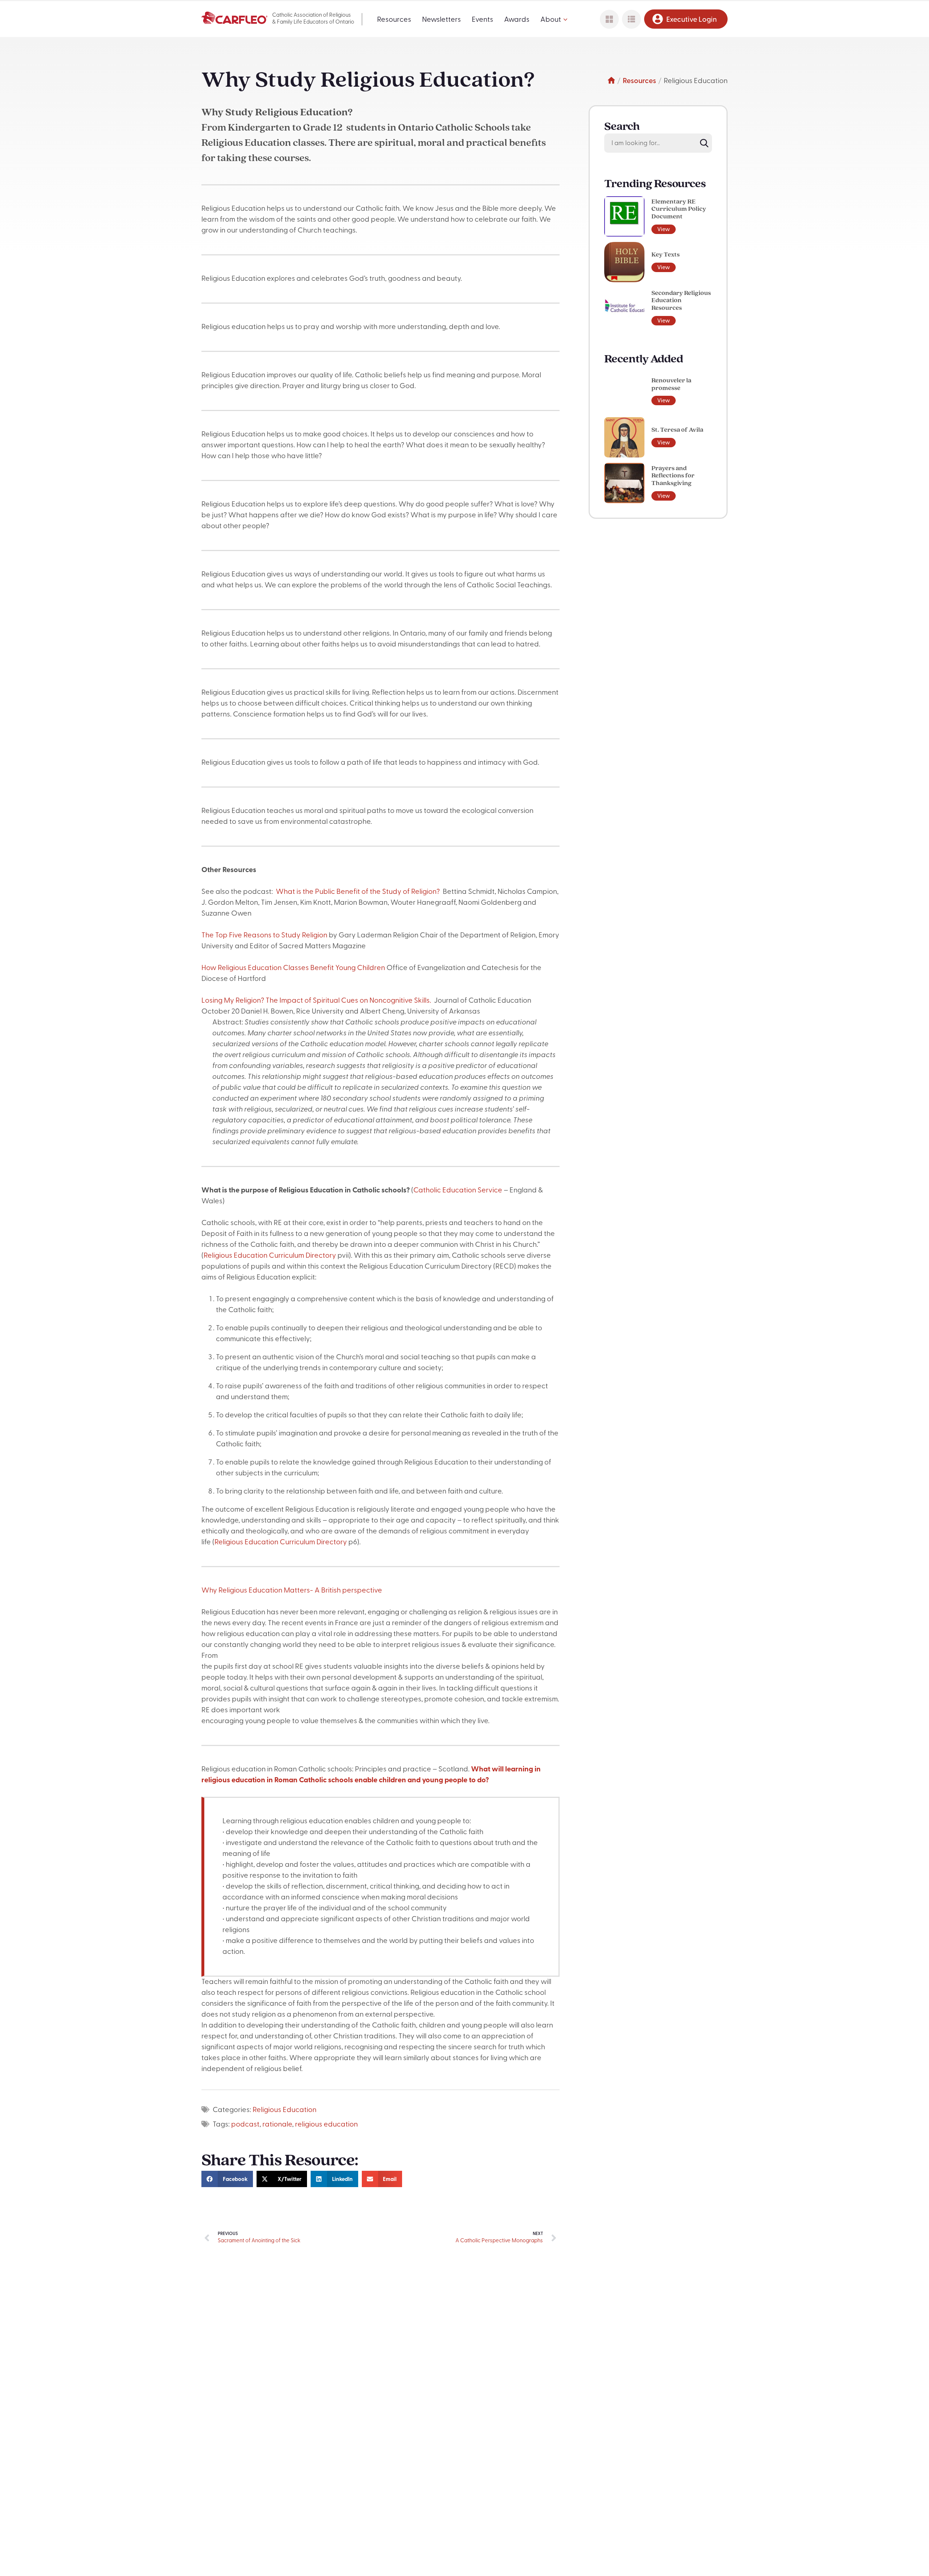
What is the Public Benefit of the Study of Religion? (359, 892)
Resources (394, 20)
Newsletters (441, 20)
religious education (326, 2125)
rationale (277, 2125)
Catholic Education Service (459, 1191)
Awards (517, 20)
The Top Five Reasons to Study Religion (264, 936)
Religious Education (285, 2110)
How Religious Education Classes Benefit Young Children (293, 968)
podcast (245, 2125)
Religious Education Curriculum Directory (270, 1256)
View (664, 230)
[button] (227, 2179)
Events (482, 20)
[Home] (611, 81)
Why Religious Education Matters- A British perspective (292, 1591)
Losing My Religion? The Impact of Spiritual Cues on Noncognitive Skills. (318, 1001)
